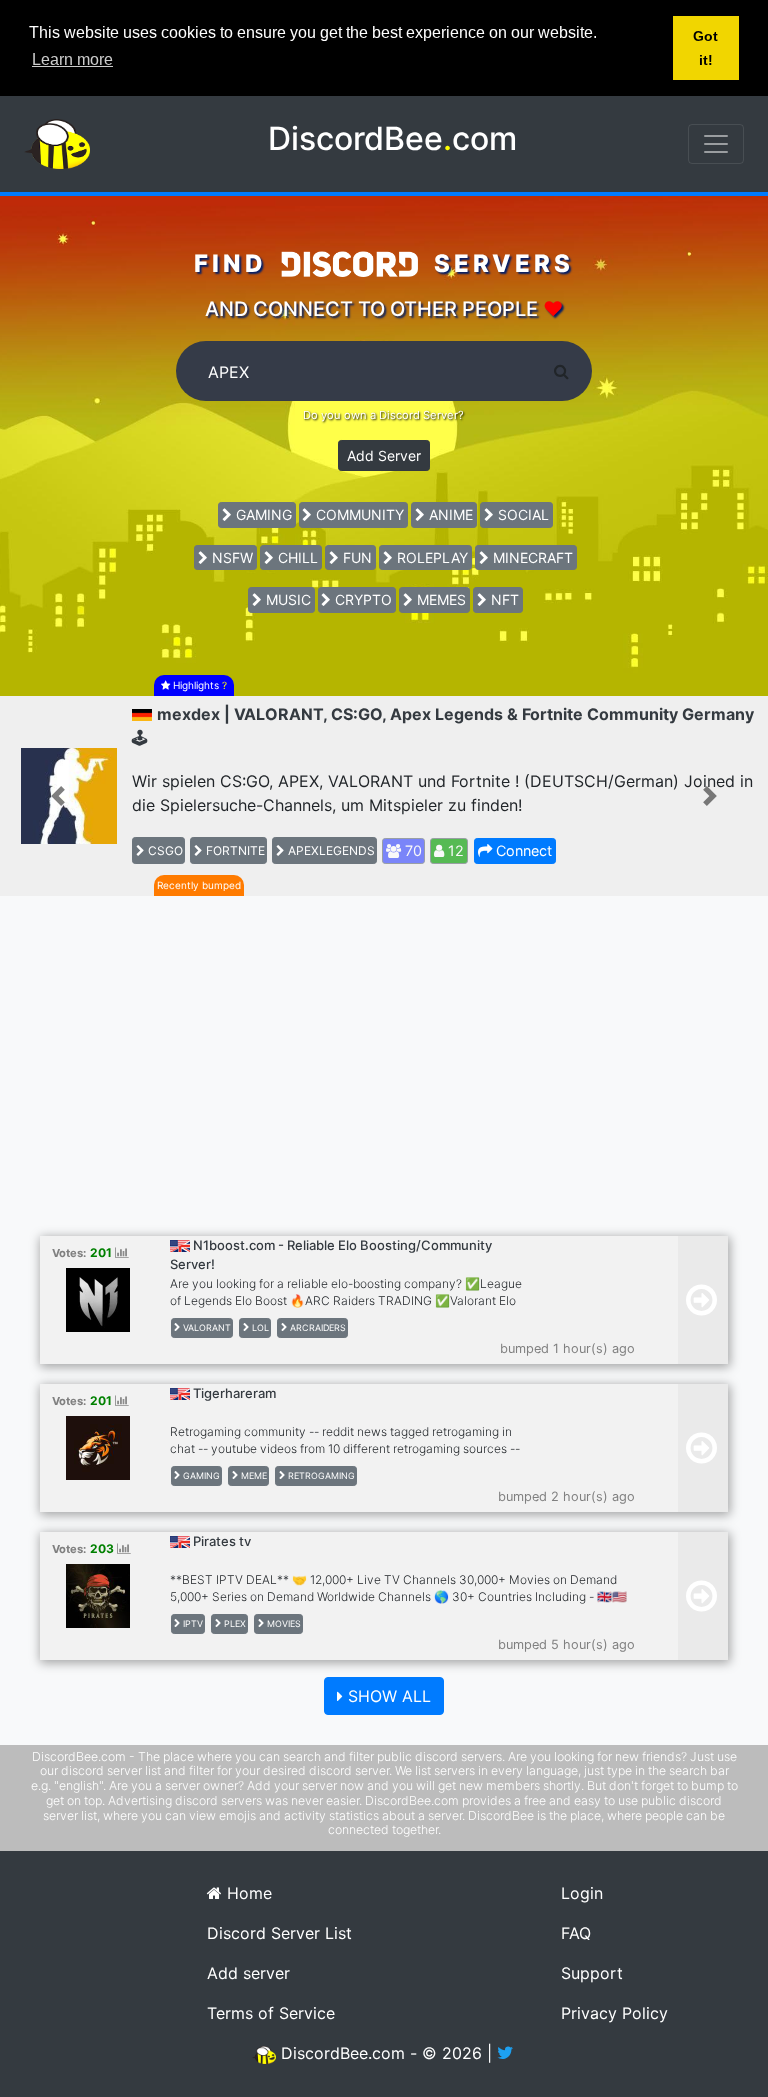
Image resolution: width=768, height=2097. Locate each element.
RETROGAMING (320, 1475)
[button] (57, 796)
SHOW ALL (387, 1696)
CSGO (164, 850)
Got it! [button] (705, 48)
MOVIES (282, 1623)
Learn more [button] (72, 59)
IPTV (191, 1623)
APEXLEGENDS (330, 850)
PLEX (233, 1623)
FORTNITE (234, 850)
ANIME (449, 514)
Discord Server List (279, 1933)
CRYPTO (361, 599)
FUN (355, 557)
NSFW (230, 557)
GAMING (262, 514)
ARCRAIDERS (316, 1327)
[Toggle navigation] (716, 144)
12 (454, 850)
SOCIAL (521, 514)
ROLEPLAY (430, 557)
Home (247, 1893)
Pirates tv (222, 1541)
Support (592, 1973)
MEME (252, 1475)
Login (582, 1893)
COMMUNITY (358, 514)
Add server (248, 1973)
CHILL (296, 557)
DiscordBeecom (392, 138)
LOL (259, 1327)
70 (411, 850)
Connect (522, 850)
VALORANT (205, 1327)
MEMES (439, 599)
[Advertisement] (384, 1076)
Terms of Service (271, 2013)
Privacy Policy (614, 2013)
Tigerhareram (234, 1393)
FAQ (576, 1933)
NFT (503, 599)
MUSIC (286, 599)
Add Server (384, 455)
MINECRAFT (531, 557)
